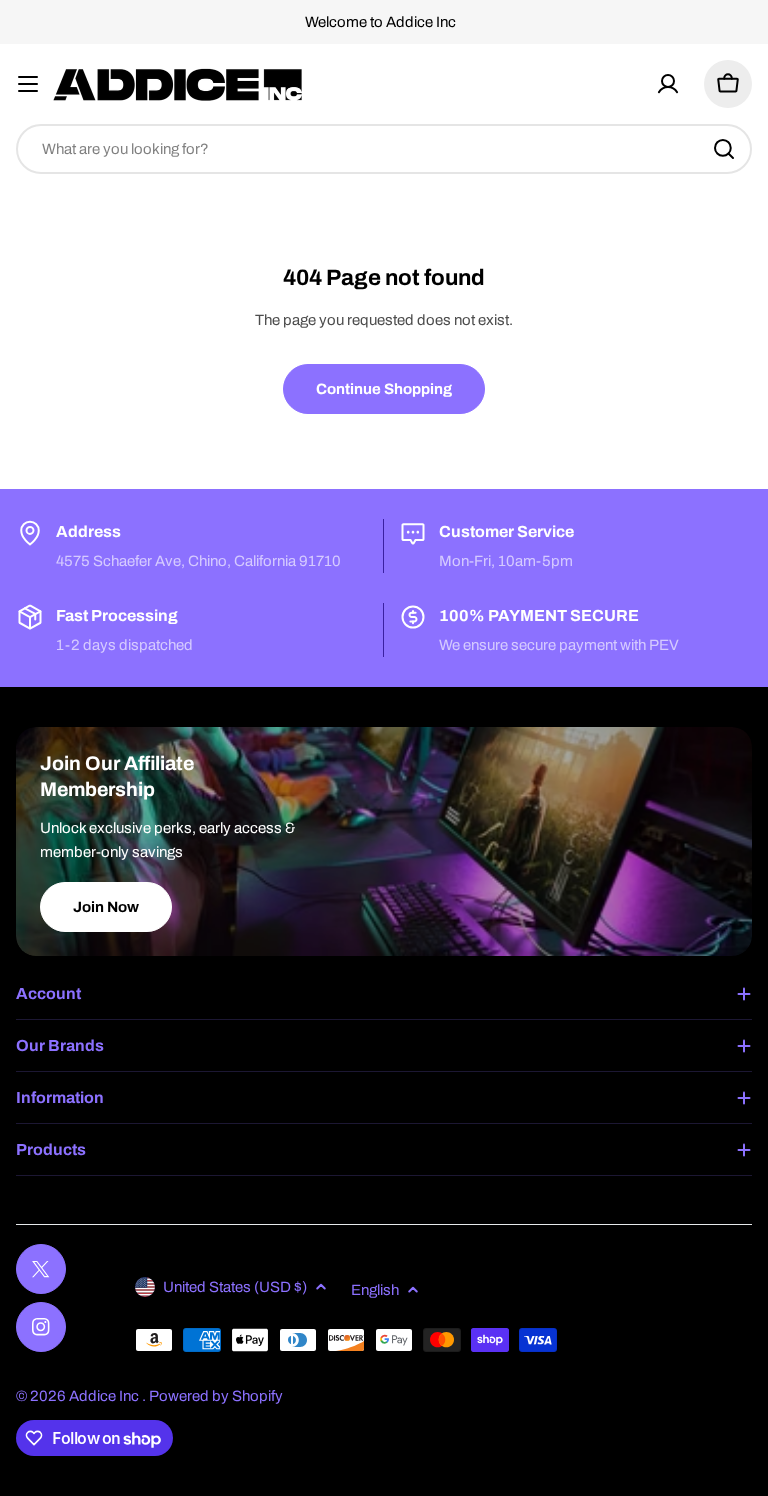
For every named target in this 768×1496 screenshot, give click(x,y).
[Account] (668, 84)
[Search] (724, 149)
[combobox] (384, 149)
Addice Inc (105, 1396)
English (375, 1290)
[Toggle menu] (28, 84)
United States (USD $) (235, 1287)
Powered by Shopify (216, 1396)
